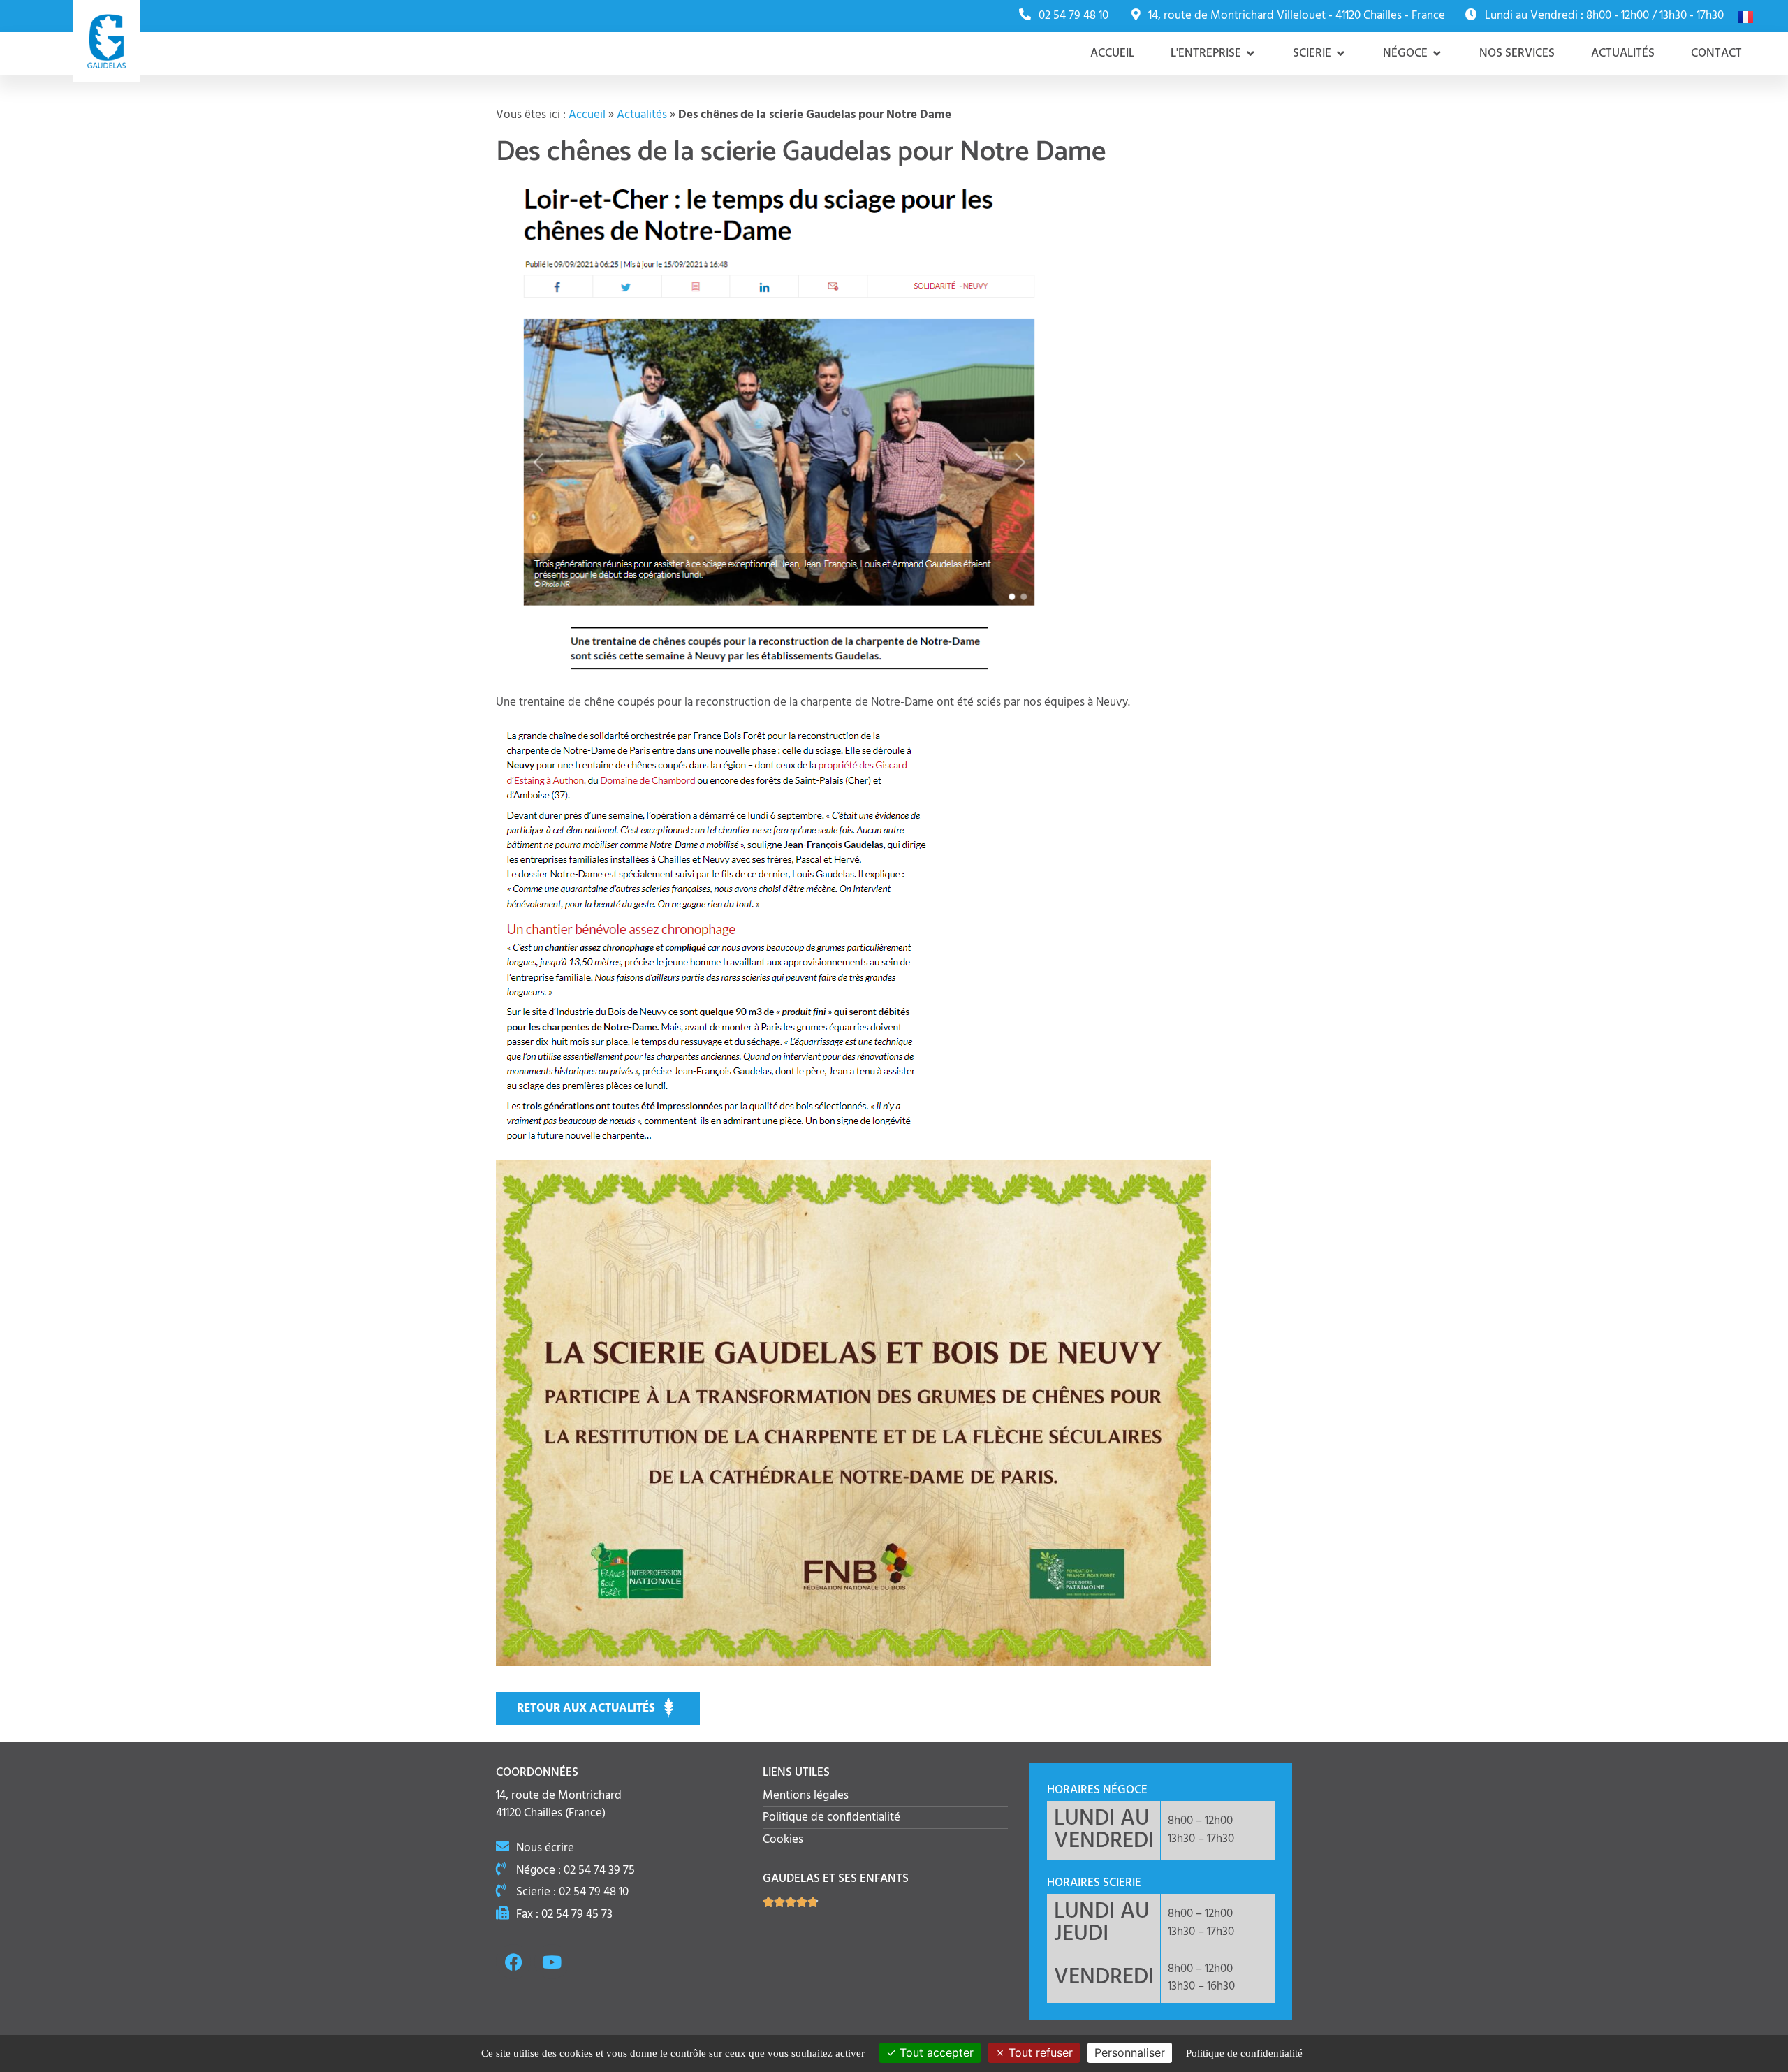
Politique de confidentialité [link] (1244, 2053)
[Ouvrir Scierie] (1341, 54)
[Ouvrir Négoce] (1437, 54)
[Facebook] (513, 1962)
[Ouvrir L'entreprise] (1251, 54)
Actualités (642, 115)
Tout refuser (1039, 2052)
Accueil (587, 115)
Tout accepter (935, 2052)
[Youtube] (552, 1962)
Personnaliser (1130, 2052)
